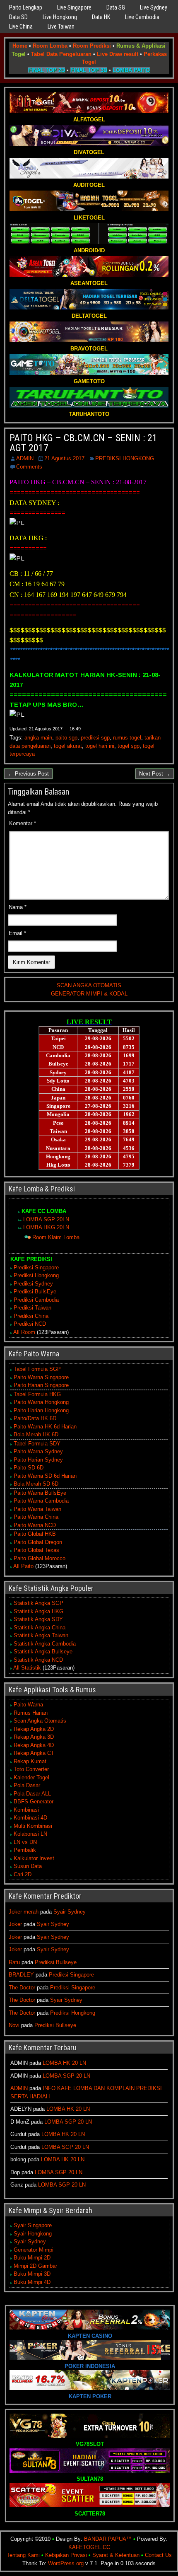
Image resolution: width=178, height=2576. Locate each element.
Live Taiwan (61, 27)
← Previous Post (28, 774)
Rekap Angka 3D (34, 1737)
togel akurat (68, 746)
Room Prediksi (92, 46)
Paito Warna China (36, 1517)
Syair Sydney (70, 1912)
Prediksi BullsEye (35, 1292)
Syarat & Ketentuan (116, 2555)
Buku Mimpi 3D (32, 2274)
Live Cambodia (142, 17)
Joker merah (24, 1912)
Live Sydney (154, 7)
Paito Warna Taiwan (37, 1509)
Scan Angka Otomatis (40, 1721)
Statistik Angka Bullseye (43, 1652)
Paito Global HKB (35, 1534)
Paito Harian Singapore (41, 1385)
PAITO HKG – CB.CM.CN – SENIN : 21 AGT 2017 (83, 443)
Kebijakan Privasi (66, 2555)
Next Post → (155, 774)
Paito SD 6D (29, 1468)
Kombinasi (26, 1810)
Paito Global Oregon (38, 1542)
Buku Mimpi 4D (32, 2282)
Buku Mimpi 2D (32, 2258)
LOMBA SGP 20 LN (66, 2076)
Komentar (23, 823)
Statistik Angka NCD (38, 1660)
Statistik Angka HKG (38, 1611)
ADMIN (25, 458)
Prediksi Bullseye (56, 1962)
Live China (21, 27)
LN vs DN (25, 1842)
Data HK (101, 17)
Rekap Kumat (30, 1761)
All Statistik (27, 1668)
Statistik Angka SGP (38, 1603)
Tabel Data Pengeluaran (61, 54)
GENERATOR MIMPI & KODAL (89, 994)
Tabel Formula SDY (37, 1444)
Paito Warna (28, 1705)
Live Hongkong (60, 17)
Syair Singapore (33, 2225)
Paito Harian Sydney (38, 1460)
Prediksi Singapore (36, 1267)
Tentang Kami (23, 2555)
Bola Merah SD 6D (36, 1484)
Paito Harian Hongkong (41, 1410)
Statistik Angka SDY (38, 1619)
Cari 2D (23, 1874)
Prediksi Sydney (33, 1284)
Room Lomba (50, 46)
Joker (15, 1924)
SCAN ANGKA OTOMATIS (89, 985)
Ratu (14, 1962)
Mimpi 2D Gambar (35, 2266)
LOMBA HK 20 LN (64, 2063)
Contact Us (158, 2555)
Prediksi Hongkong (36, 1275)
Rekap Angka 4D (34, 1745)
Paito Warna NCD (35, 1525)
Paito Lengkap (26, 7)
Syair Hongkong (33, 2234)
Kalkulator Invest (34, 1858)
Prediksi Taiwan (32, 1308)
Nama (18, 907)
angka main (38, 738)
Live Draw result (118, 54)
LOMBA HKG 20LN (46, 1227)
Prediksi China (31, 1316)
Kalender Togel (31, 1777)
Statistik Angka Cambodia (45, 1644)
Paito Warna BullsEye (40, 1493)
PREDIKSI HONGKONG (125, 458)
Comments (29, 467)
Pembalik (25, 1850)
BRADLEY (21, 1975)
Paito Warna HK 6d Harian (45, 1427)
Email (17, 933)
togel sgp (129, 746)
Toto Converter (31, 1769)
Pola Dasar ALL (32, 1794)
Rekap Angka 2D (34, 1729)
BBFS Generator (34, 1802)
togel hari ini (100, 746)
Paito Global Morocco (40, 1558)
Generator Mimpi (34, 2250)
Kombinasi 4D (30, 1818)
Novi (14, 2025)
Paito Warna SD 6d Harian (45, 1476)
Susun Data (28, 1866)
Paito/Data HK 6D (35, 1418)
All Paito (23, 1566)
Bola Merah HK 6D (36, 1434)
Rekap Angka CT (34, 1753)
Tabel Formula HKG (37, 1394)
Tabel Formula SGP (37, 1369)
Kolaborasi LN (30, 1834)
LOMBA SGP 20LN (46, 1219)
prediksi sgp (95, 738)
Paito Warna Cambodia (41, 1501)
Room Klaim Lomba (56, 1237)
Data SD (18, 17)
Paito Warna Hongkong (41, 1402)
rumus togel (127, 738)
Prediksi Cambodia (36, 1300)
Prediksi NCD (30, 1324)
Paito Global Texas (36, 1550)
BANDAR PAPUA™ (108, 2539)
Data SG (116, 7)
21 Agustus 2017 (64, 458)
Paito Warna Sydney (38, 1451)
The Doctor (22, 1988)
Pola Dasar (27, 1785)
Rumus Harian (31, 1713)
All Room (24, 1332)
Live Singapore (74, 7)
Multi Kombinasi (33, 1826)
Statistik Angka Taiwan (41, 1635)
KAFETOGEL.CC (89, 2547)
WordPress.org (66, 2563)
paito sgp (66, 738)
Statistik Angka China (40, 1628)
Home (20, 46)
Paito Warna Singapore (41, 1377)
